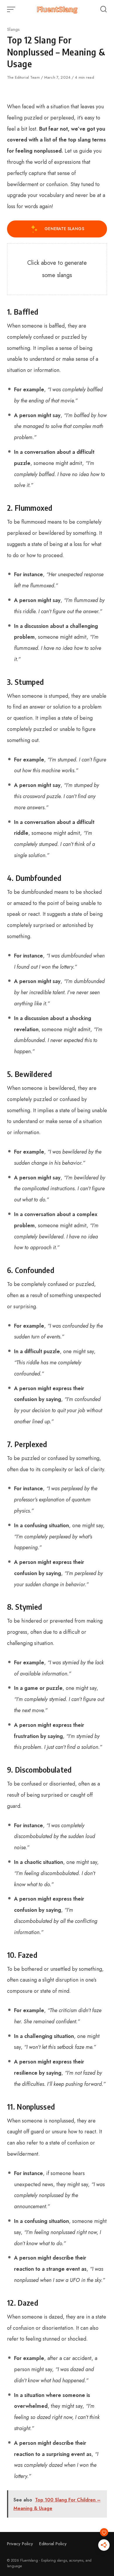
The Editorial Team (24, 77)
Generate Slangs (64, 229)
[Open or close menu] (12, 9)
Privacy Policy (20, 2544)
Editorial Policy (53, 2544)
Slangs (13, 29)
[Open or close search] (103, 9)
